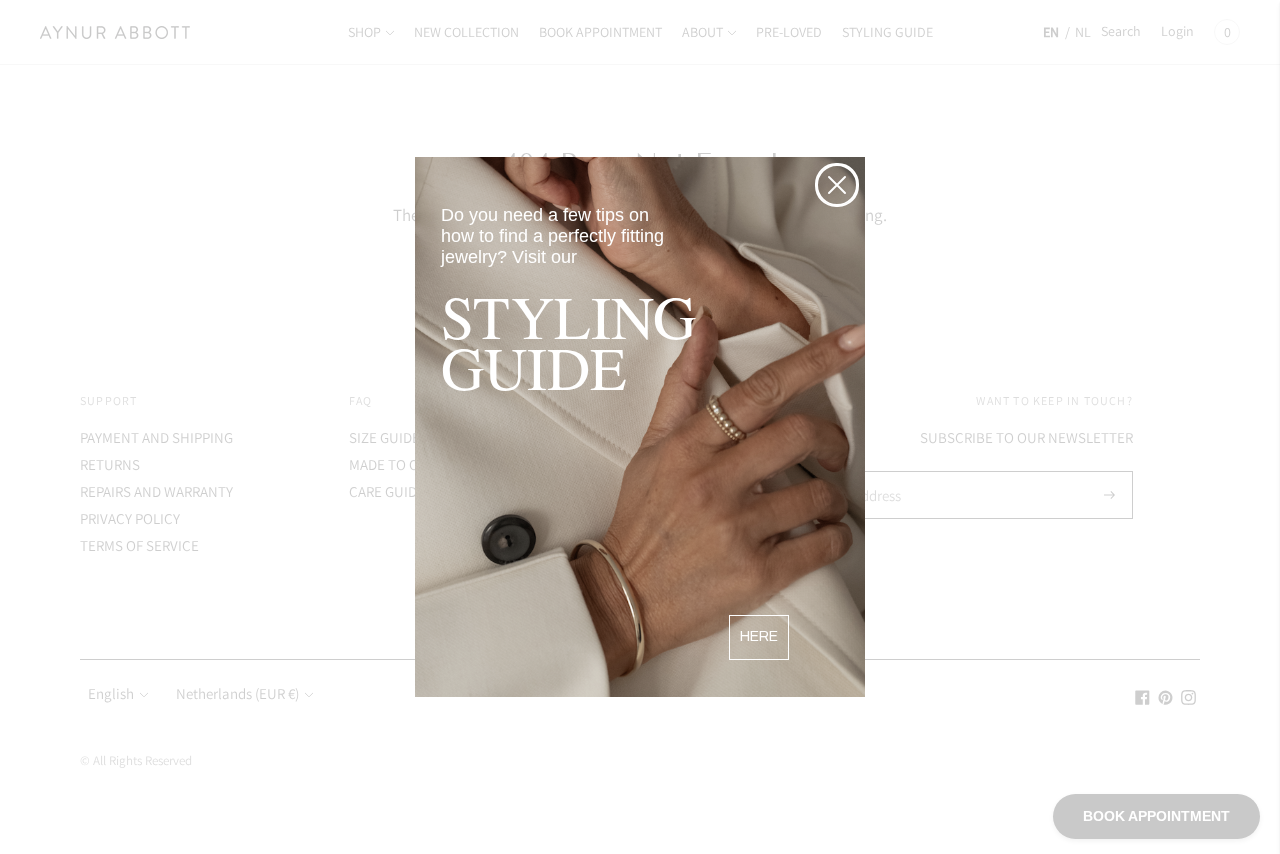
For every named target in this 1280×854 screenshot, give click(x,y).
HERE (759, 636)
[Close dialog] (837, 185)
